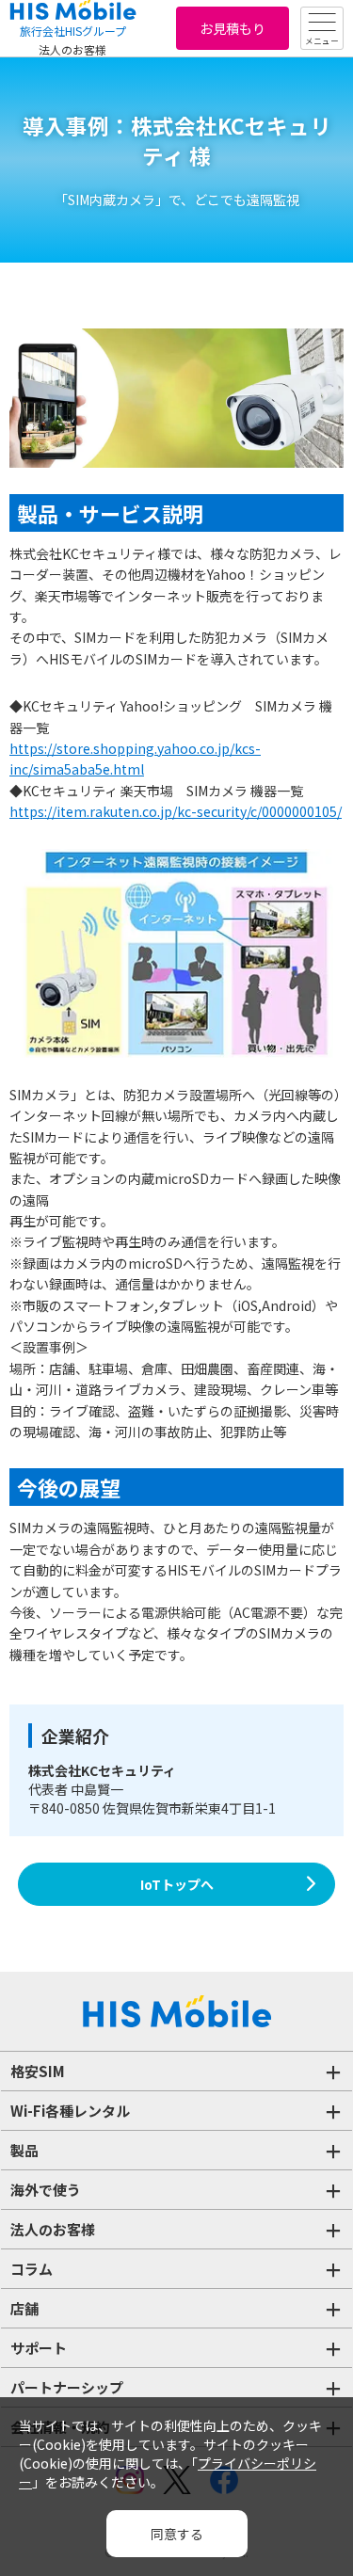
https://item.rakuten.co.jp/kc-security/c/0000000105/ (176, 811)
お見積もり (233, 28)
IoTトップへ (177, 1884)
